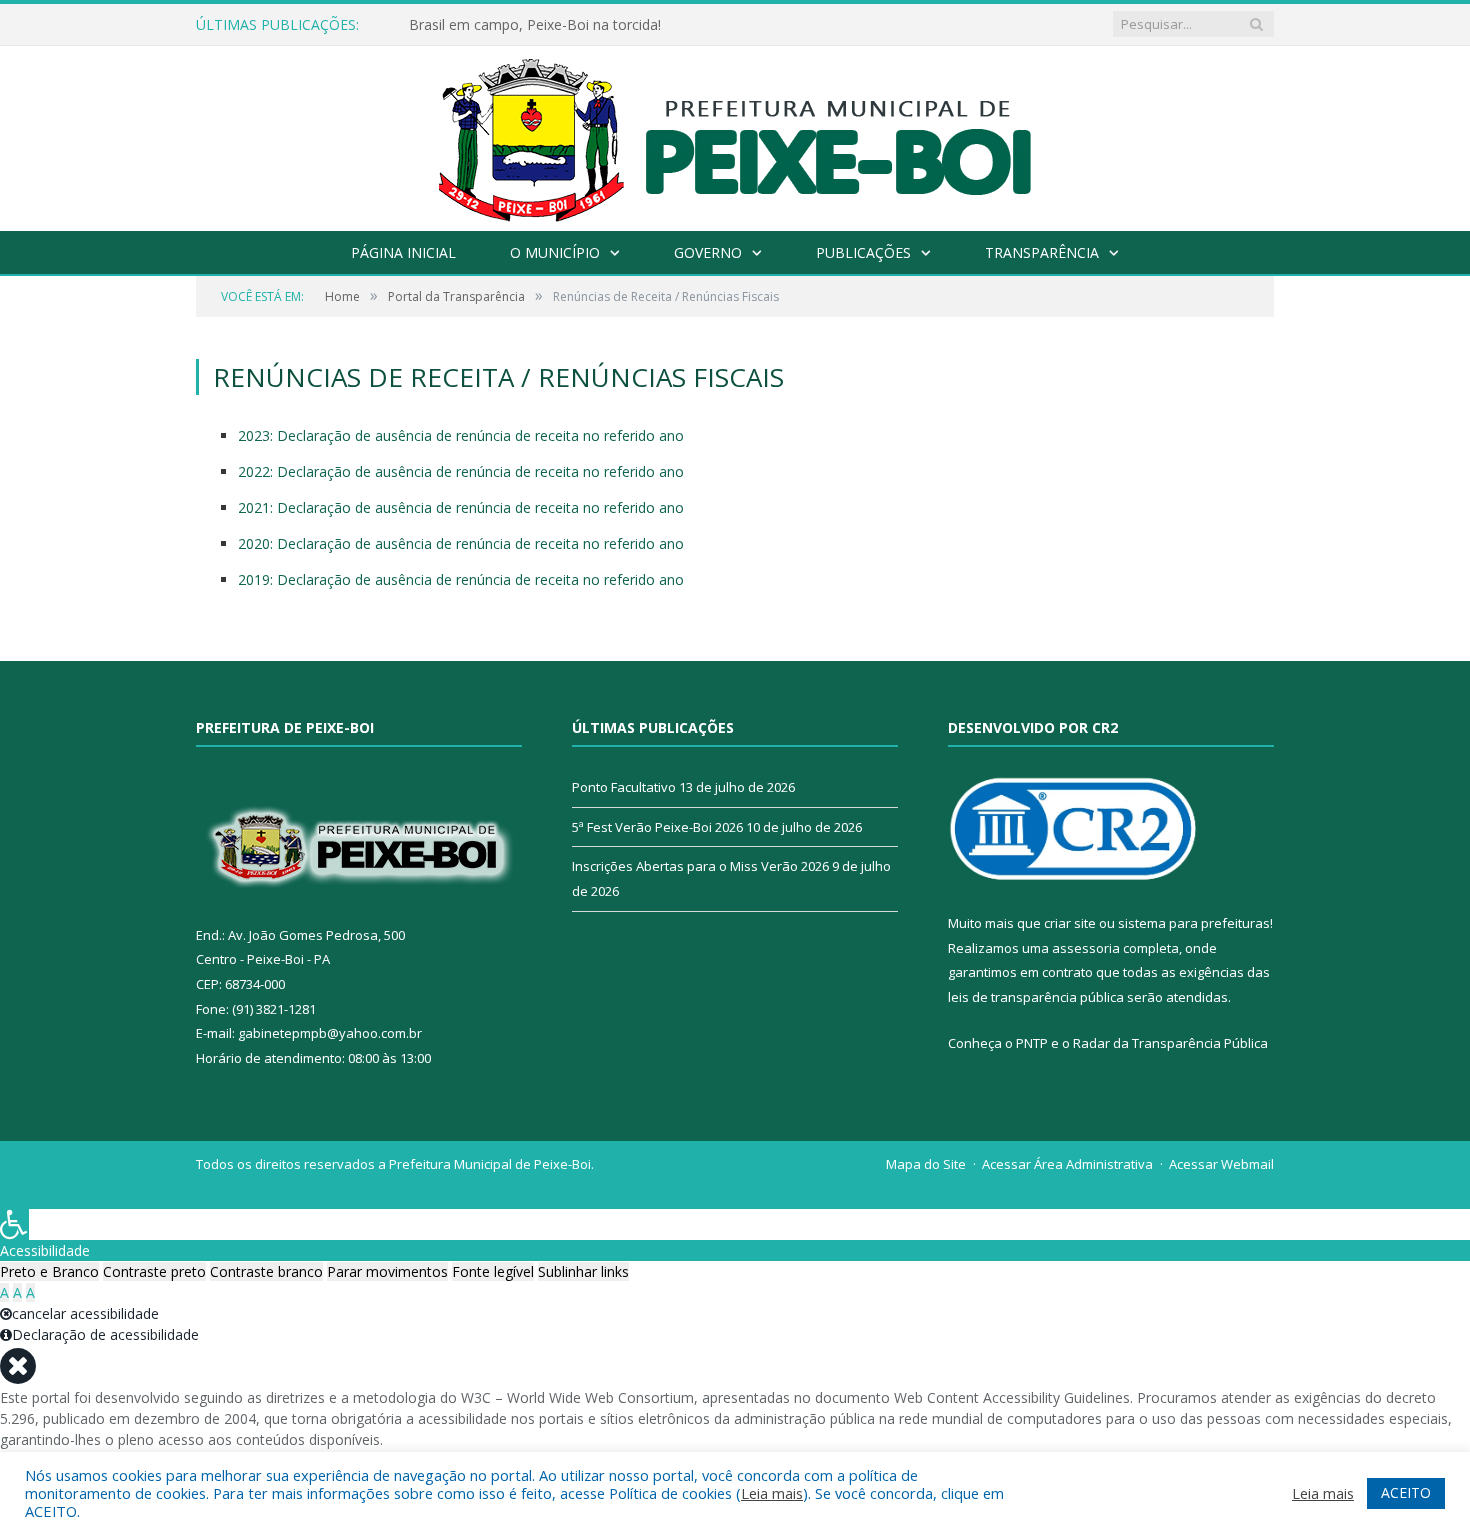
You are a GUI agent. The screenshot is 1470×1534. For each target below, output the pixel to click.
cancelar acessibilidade (85, 1313)
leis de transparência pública (1036, 997)
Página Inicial (403, 252)
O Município (555, 252)
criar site (1070, 923)
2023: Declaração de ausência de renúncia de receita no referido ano (461, 435)
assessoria (1086, 948)
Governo (708, 252)
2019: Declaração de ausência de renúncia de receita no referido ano (461, 579)
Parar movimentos (387, 1271)
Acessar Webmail (1221, 1164)
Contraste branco (266, 1271)
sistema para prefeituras (1194, 923)
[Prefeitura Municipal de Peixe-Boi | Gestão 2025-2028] (735, 133)
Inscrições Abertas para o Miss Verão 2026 (700, 866)
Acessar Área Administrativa (1067, 1164)
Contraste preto (154, 1271)
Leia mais (772, 1493)
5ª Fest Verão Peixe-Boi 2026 (657, 827)
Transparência (1042, 252)
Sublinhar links (583, 1271)
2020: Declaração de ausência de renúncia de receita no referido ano (461, 543)
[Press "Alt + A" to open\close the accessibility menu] (14, 1224)
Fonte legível (493, 1271)
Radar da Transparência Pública (1170, 1043)
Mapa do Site (926, 1164)
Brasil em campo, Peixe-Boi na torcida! (535, 25)
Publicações (863, 252)
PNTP (1032, 1043)
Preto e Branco (49, 1271)
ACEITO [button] (1406, 1492)
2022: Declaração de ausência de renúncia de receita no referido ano (461, 471)
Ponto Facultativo (624, 787)
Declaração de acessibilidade (105, 1334)
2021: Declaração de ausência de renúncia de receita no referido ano (461, 507)
